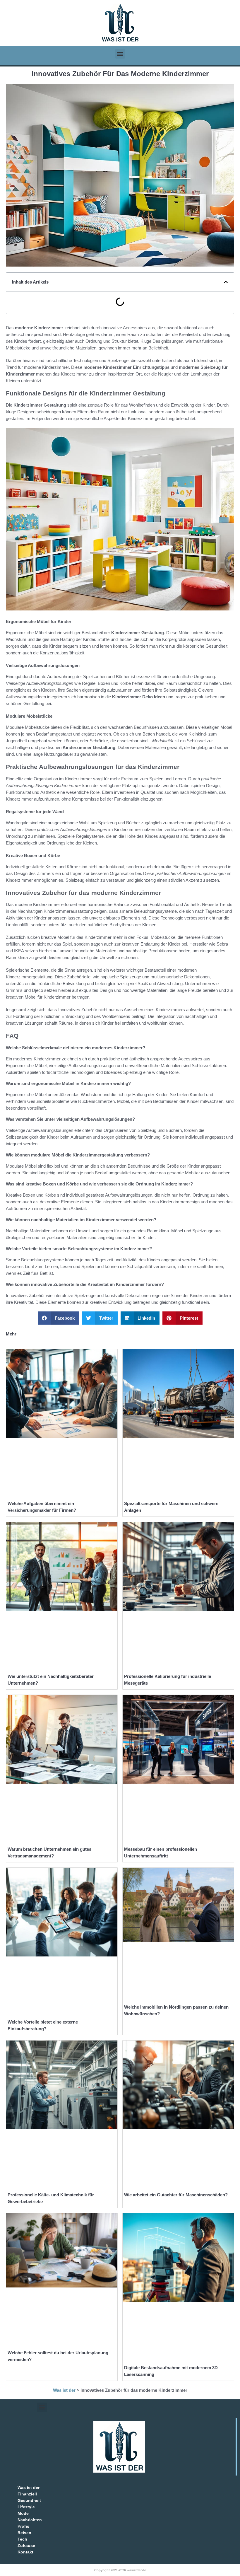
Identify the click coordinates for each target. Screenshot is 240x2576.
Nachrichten (30, 2520)
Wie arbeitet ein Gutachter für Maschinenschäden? (176, 2195)
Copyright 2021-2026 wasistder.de (120, 2570)
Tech (22, 2539)
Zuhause (26, 2546)
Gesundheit (29, 2500)
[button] (120, 54)
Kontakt (25, 2552)
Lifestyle (26, 2507)
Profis (23, 2526)
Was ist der (64, 2390)
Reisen (24, 2533)
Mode (23, 2513)
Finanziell (27, 2494)
